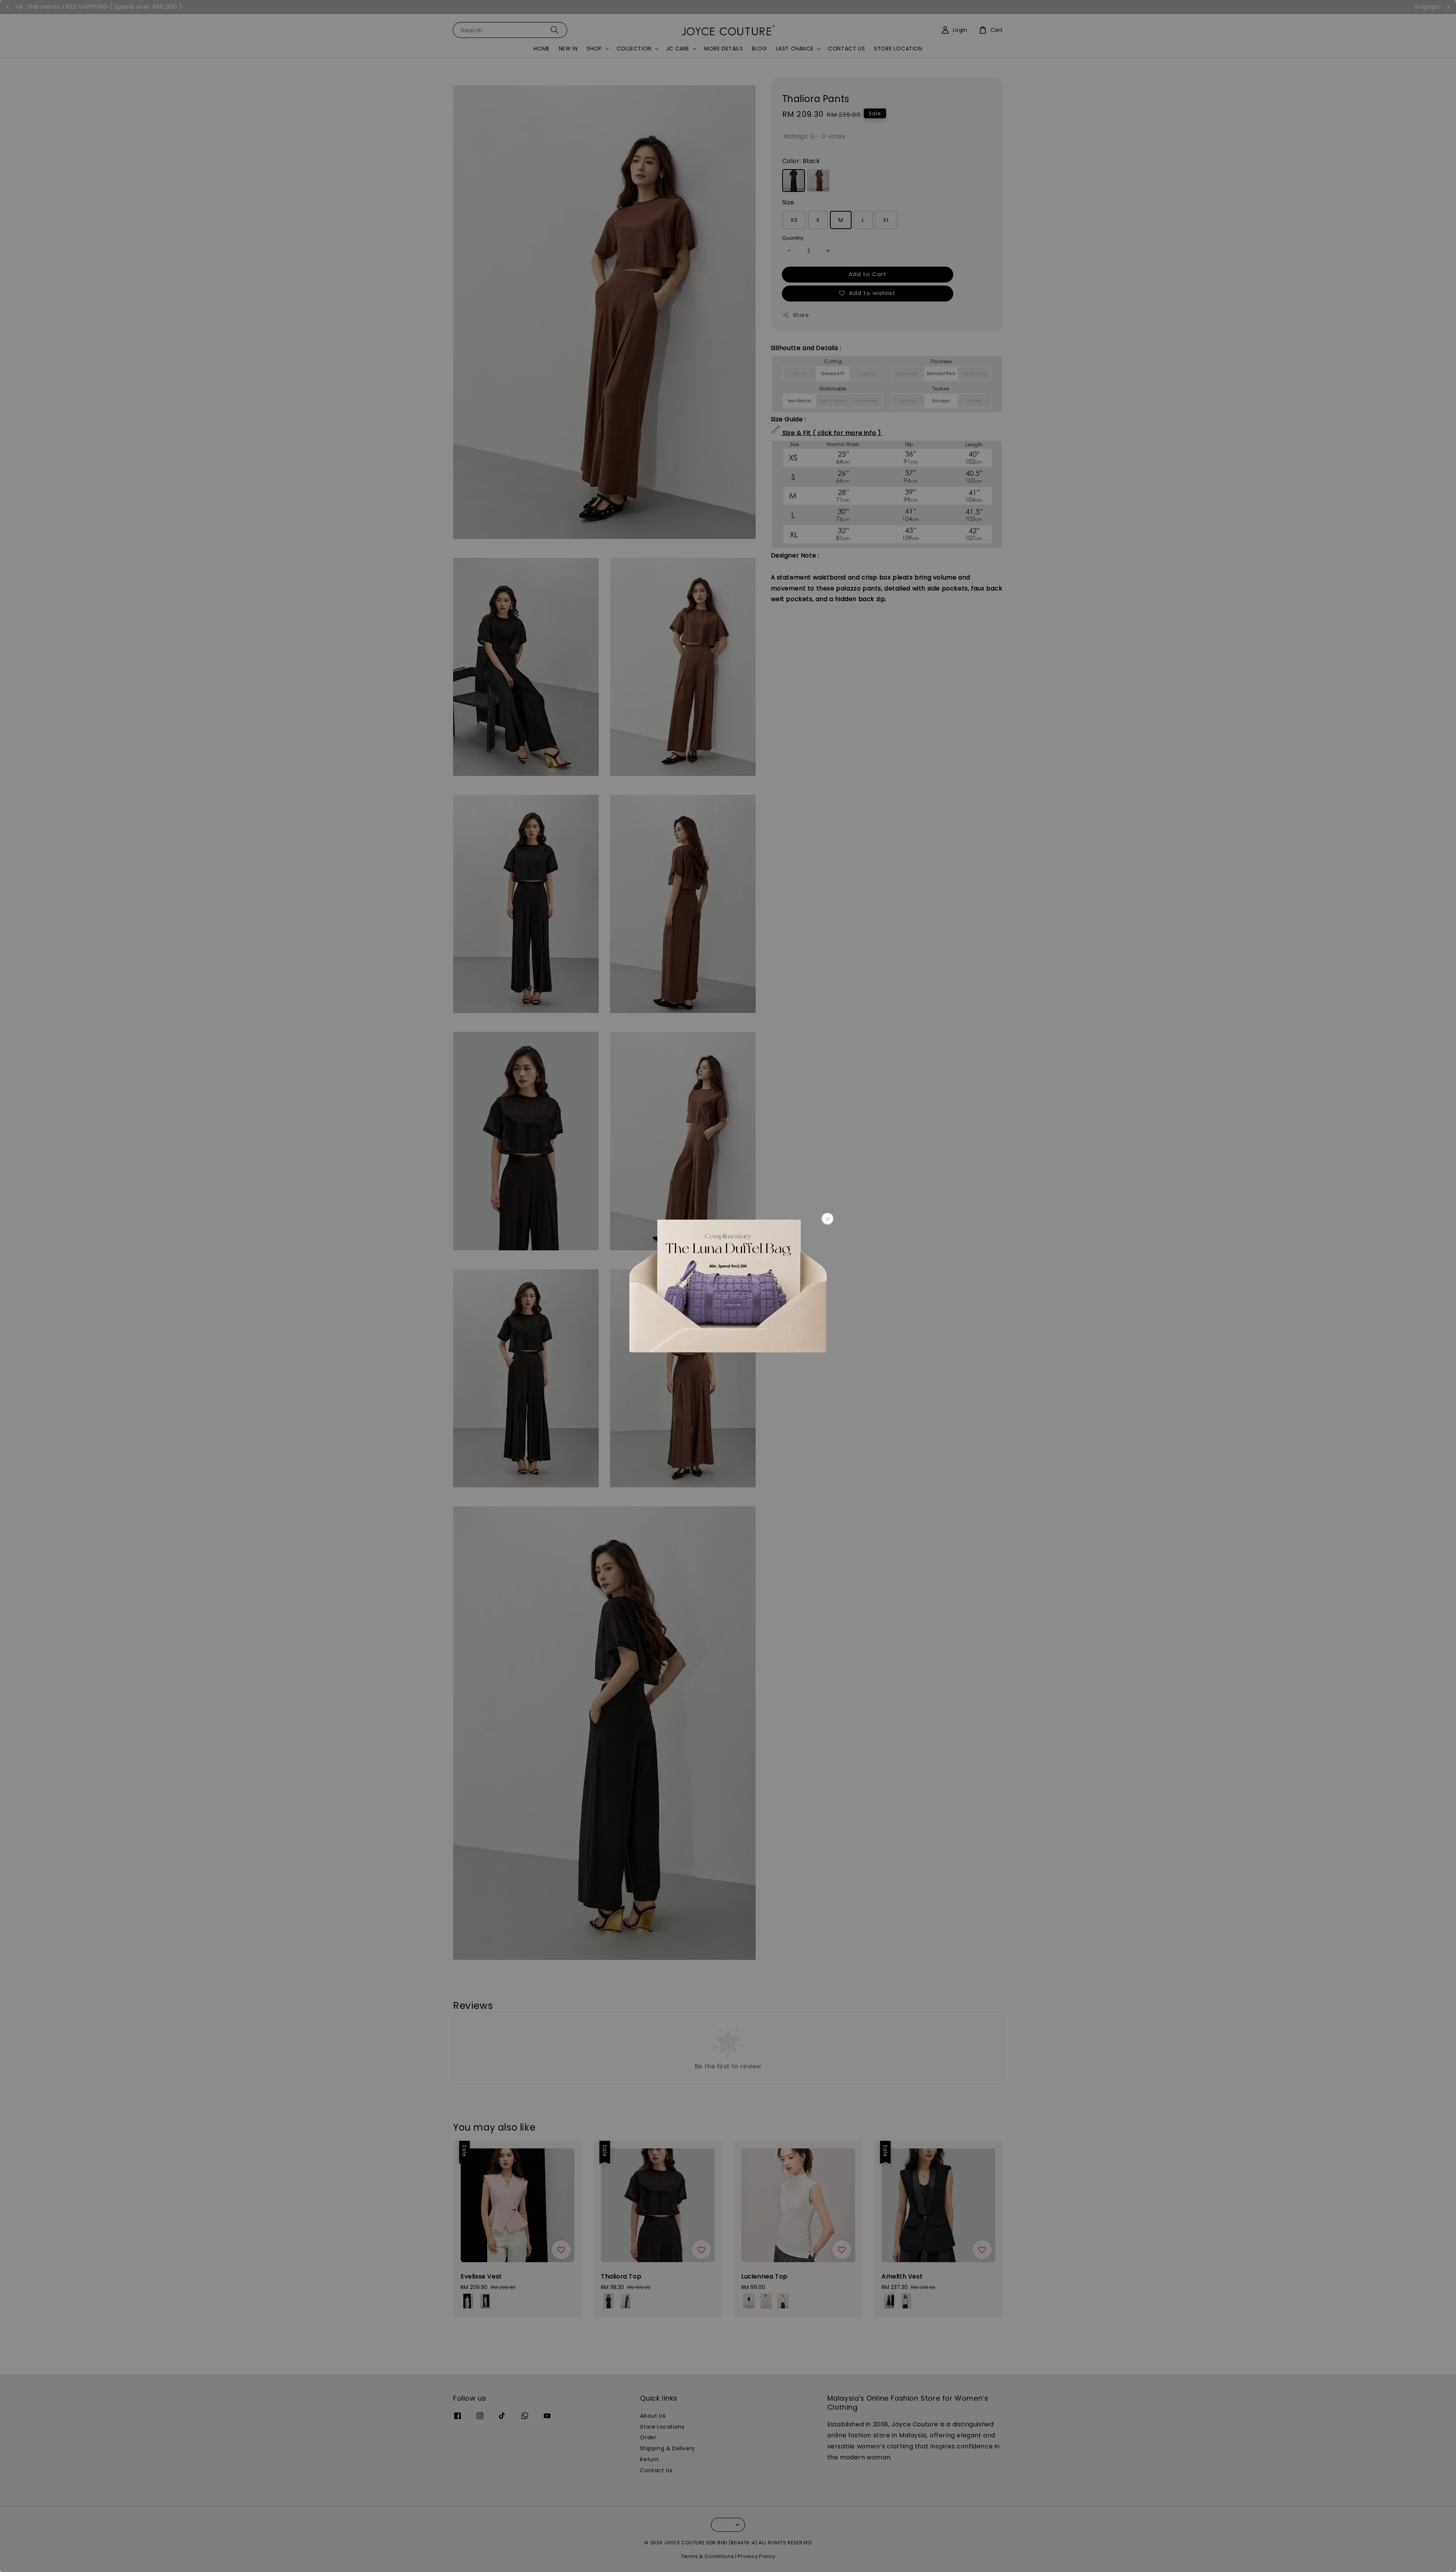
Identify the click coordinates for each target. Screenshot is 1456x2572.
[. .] (728, 1286)
